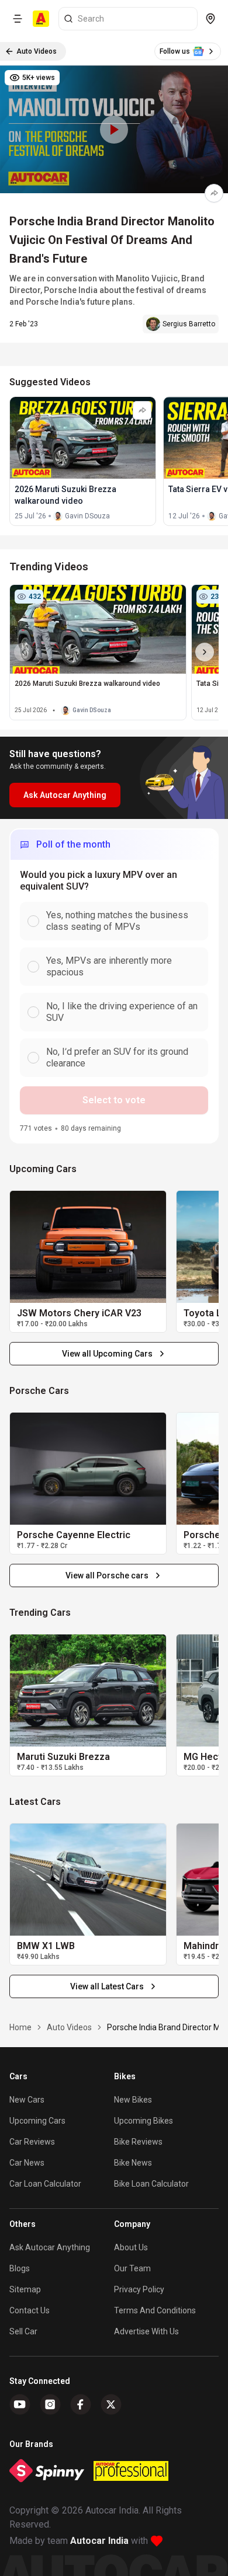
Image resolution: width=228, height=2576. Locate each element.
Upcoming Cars (37, 2121)
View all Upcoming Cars (107, 1354)
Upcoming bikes (144, 2121)
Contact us (30, 2310)
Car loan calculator (45, 2184)
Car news (27, 2163)
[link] (88, 1247)
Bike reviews (138, 2142)
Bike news (133, 2163)
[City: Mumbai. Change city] (210, 19)
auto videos (69, 2027)
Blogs (20, 2268)
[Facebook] (81, 2404)
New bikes (133, 2100)
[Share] (214, 193)
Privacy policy (139, 2289)
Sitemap (25, 2289)
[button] (114, 129)
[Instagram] (50, 2404)
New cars (27, 2100)
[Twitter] (111, 2404)
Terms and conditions (155, 2310)
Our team (132, 2268)
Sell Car (23, 2331)
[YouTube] (20, 2404)
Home (20, 2027)
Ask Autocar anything (50, 2247)
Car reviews (32, 2142)
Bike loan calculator (151, 2184)
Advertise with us (146, 2331)
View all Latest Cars (107, 1986)
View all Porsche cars (107, 1575)
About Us (131, 2247)
